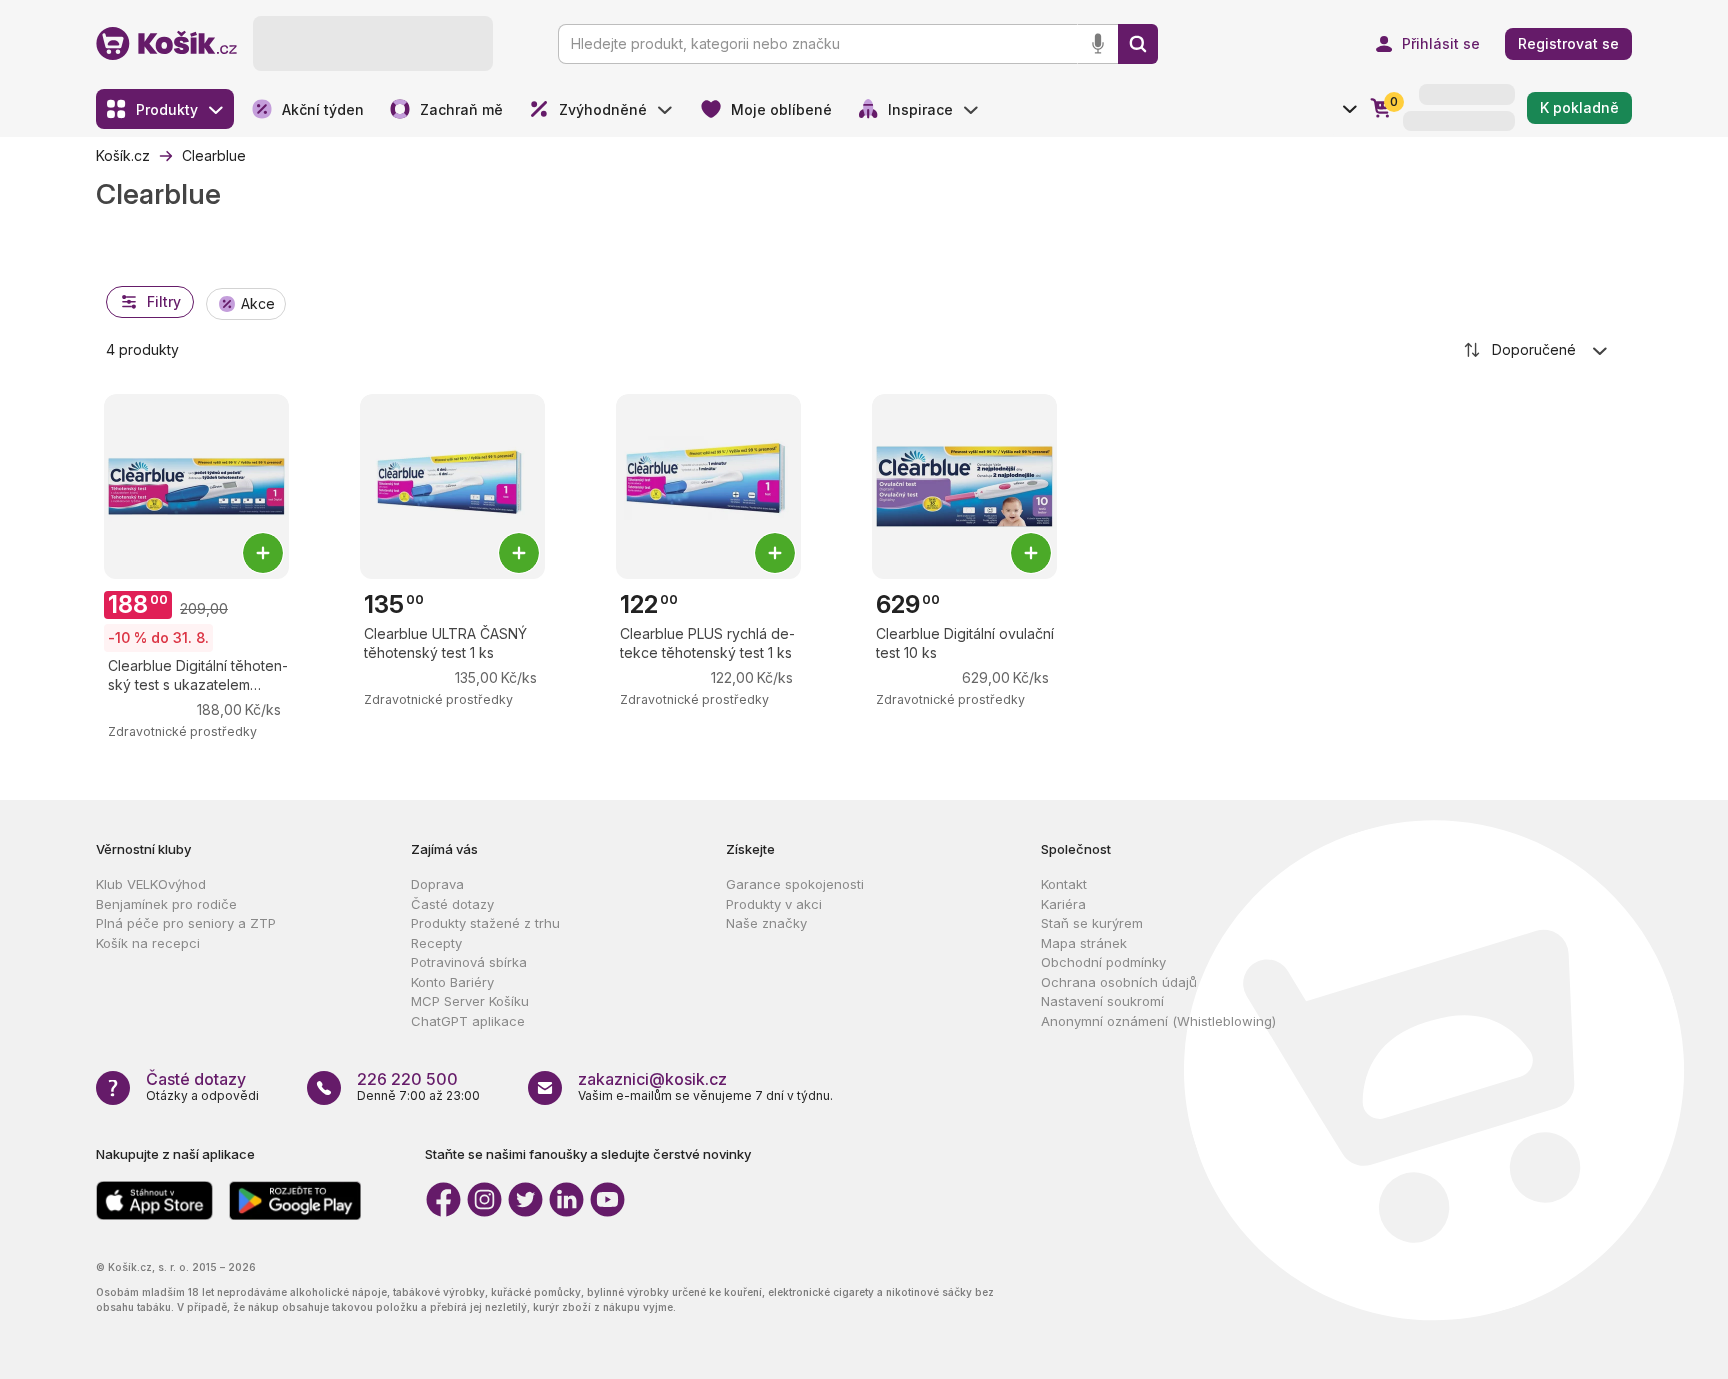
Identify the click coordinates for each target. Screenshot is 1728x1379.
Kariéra (1063, 904)
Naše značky (766, 923)
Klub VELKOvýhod (151, 884)
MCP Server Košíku (470, 1001)
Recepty (436, 943)
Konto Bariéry (452, 982)
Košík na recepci (148, 943)
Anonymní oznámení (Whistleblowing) (1158, 1021)
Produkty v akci (774, 904)
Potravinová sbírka (469, 962)
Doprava (437, 884)
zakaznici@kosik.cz (652, 1079)
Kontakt (1064, 884)
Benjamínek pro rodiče (166, 904)
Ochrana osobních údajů (1119, 982)
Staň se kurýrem (1092, 923)
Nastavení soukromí (1102, 1001)
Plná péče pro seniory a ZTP (186, 923)
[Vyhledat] (1138, 44)
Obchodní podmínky (1103, 962)
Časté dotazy (452, 904)
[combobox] (1537, 350)
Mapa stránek (1084, 943)
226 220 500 (407, 1079)
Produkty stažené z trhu (485, 923)
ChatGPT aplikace (468, 1021)
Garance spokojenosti (795, 884)
